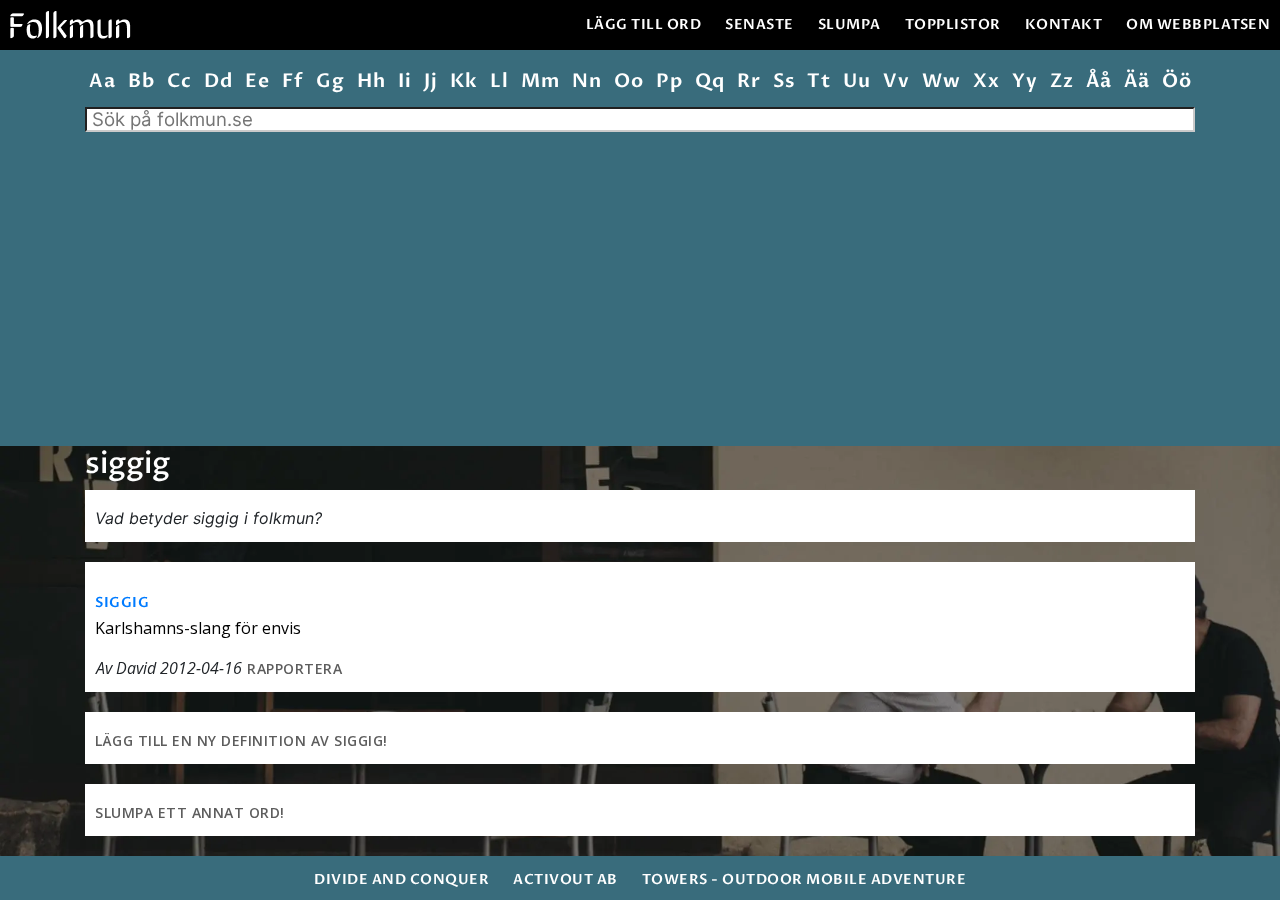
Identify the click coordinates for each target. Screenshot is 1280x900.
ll (499, 81)
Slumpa (849, 24)
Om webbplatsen (1198, 24)
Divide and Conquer (401, 879)
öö (1176, 81)
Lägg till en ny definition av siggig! (241, 740)
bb (141, 81)
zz (1061, 81)
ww (941, 81)
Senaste (759, 24)
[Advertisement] (640, 282)
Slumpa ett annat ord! (190, 812)
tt (818, 81)
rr (748, 81)
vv (896, 81)
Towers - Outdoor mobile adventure (804, 879)
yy (1024, 81)
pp (669, 81)
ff (292, 81)
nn (586, 81)
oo (628, 81)
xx (986, 81)
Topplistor (953, 24)
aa (102, 81)
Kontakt (1064, 24)
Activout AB (565, 879)
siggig (122, 602)
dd (218, 81)
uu (856, 81)
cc (179, 81)
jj (430, 81)
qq (709, 81)
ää (1136, 81)
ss (783, 81)
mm (540, 81)
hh (371, 81)
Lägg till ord (644, 24)
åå (1098, 81)
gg (330, 81)
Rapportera (294, 668)
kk (463, 81)
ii (404, 81)
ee (257, 81)
